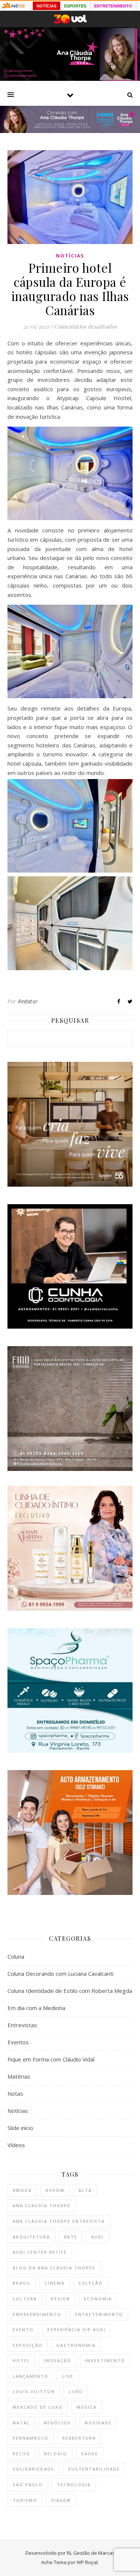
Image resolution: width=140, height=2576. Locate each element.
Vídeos (16, 2145)
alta (85, 2190)
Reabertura (79, 2438)
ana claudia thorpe (42, 2205)
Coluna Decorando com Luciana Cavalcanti (60, 1974)
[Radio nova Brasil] (70, 131)
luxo (76, 2391)
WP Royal (87, 2562)
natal (21, 2423)
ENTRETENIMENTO (113, 6)
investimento (105, 2360)
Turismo (25, 2500)
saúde (90, 2454)
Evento (23, 2330)
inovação (58, 2360)
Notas (15, 2094)
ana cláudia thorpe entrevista (59, 2221)
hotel (21, 2360)
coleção (91, 2283)
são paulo (28, 2485)
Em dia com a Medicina (36, 2008)
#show (55, 2190)
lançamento (31, 2376)
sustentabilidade (94, 2469)
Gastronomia (76, 2345)
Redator (28, 1001)
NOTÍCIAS (46, 6)
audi (97, 2237)
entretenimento (99, 2314)
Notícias (70, 256)
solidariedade (33, 2469)
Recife (21, 2454)
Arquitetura (31, 2237)
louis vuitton (34, 2391)
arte (71, 2237)
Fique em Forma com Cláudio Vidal (51, 2059)
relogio (56, 2454)
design (60, 2299)
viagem (61, 2500)
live (68, 2376)
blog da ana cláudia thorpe (54, 2268)
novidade (98, 2423)
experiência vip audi (77, 2330)
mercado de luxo (38, 2407)
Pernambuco (31, 2438)
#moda (22, 2190)
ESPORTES (75, 6)
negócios (57, 2423)
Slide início (20, 2128)
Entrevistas (22, 2025)
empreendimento (37, 2314)
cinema (55, 2283)
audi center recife (40, 2252)
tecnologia (74, 2485)
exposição (28, 2345)
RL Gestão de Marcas (91, 2553)
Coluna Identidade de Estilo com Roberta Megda (70, 1991)
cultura (25, 2299)
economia (98, 2299)
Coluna (16, 1956)
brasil (22, 2283)
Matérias (19, 2076)
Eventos (18, 2042)
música (87, 2407)
